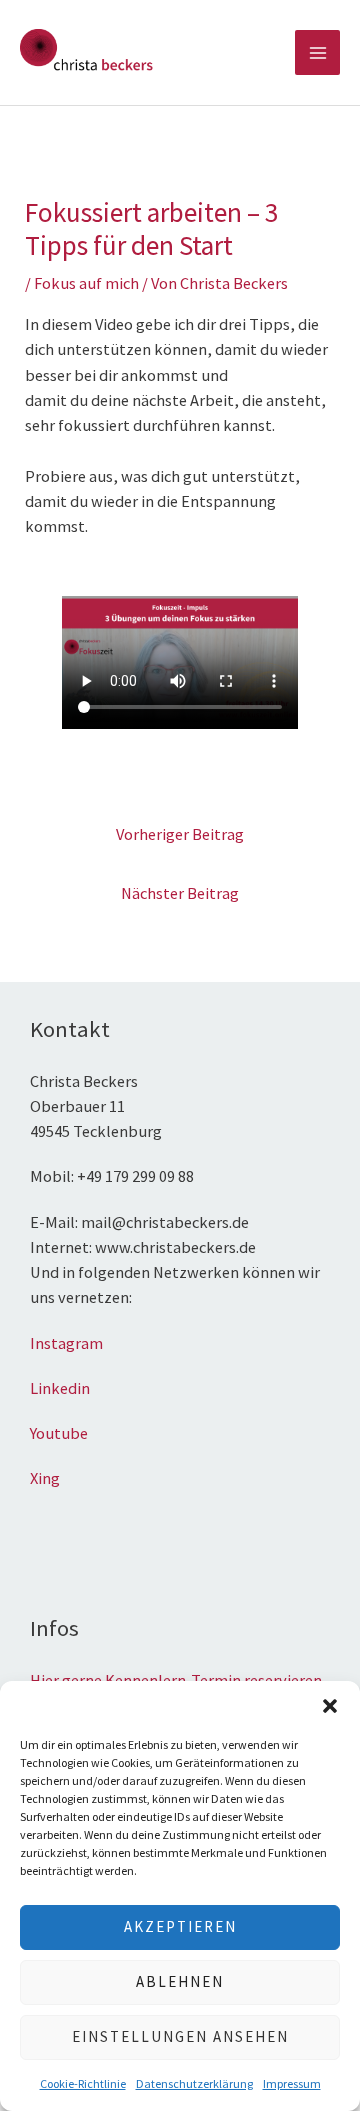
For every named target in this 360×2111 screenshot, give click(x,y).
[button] (330, 1706)
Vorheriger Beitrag (180, 834)
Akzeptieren (180, 1926)
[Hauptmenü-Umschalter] (317, 52)
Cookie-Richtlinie (83, 2083)
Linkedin (60, 1388)
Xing (46, 1478)
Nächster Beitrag (180, 893)
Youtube (59, 1433)
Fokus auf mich (86, 283)
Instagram (66, 1343)
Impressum (292, 2083)
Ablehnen (180, 1981)
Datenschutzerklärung (194, 2083)
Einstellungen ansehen (180, 2036)
